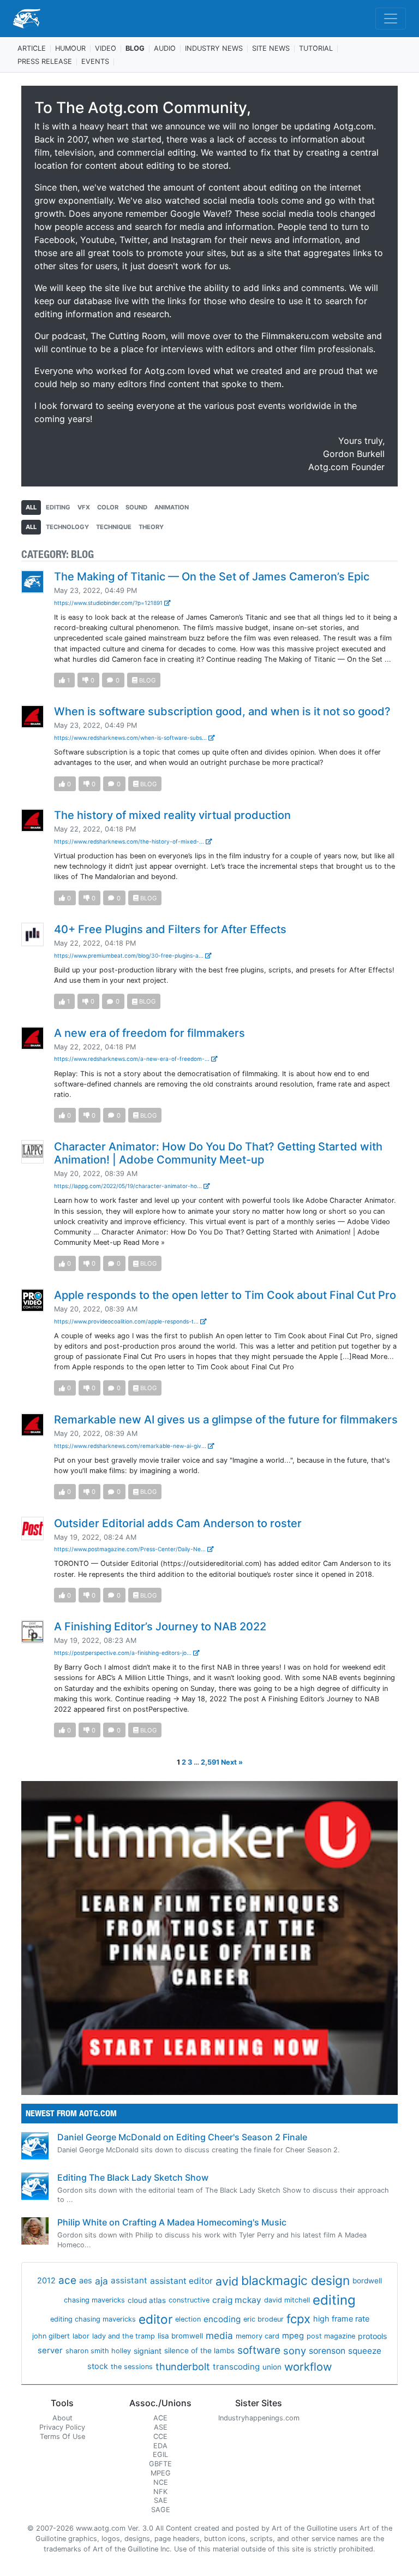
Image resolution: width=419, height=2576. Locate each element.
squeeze (365, 2351)
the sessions (132, 2367)
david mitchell (287, 2300)
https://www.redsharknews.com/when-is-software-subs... (131, 738)
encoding (222, 2319)
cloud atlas (147, 2300)
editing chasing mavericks (93, 2319)
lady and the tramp (124, 2336)
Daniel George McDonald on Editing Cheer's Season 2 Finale (182, 2137)
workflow (308, 2367)
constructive (189, 2300)
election (188, 2319)
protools (372, 2336)
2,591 (210, 1762)
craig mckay (237, 2300)
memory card (258, 2336)
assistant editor (181, 2281)
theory (151, 527)
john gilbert (51, 2336)
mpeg (293, 2336)
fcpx (298, 2319)
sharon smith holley (98, 2351)
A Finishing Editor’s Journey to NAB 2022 (160, 1627)
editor (155, 2319)
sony (295, 2351)
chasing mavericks (94, 2300)
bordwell (367, 2281)
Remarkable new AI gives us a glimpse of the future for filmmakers (226, 1420)
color (108, 507)
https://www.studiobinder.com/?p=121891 (109, 603)
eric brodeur (264, 2319)
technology (67, 527)
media (219, 2335)
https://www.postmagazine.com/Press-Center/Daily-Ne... (131, 1549)
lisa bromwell (180, 2336)
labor (81, 2336)
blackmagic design (295, 2281)
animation (172, 507)
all (31, 507)
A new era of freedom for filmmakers (149, 1033)
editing (58, 507)
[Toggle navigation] (391, 19)
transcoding (236, 2367)
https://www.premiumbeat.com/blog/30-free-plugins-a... (130, 955)
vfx (84, 507)
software (259, 2350)
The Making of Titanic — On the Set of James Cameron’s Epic (212, 577)
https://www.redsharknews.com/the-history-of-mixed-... (130, 841)
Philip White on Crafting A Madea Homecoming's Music (172, 2222)
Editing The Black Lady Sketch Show (133, 2177)
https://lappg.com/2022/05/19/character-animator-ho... (129, 1186)
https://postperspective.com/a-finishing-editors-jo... (124, 1653)
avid (227, 2281)
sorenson (327, 2351)
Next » (232, 1762)
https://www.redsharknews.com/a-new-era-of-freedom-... (133, 1059)
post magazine (331, 2336)
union (272, 2367)
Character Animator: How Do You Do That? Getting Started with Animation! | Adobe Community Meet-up (218, 1153)
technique (114, 527)
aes (86, 2281)
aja (101, 2281)
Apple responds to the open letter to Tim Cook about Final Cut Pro (225, 1295)
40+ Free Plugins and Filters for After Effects (170, 929)
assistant (129, 2280)
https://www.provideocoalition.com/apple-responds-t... (127, 1321)
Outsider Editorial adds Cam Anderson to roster (178, 1523)
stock (98, 2366)
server (50, 2351)
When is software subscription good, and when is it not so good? (222, 711)
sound (136, 507)
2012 (46, 2281)
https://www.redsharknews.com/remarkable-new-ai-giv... (131, 1446)
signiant (148, 2351)
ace (67, 2280)
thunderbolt (183, 2367)
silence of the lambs (199, 2351)
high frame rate (341, 2319)
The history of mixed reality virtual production (172, 815)
